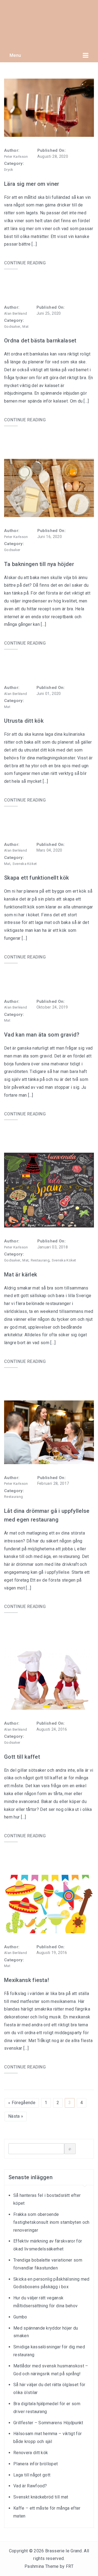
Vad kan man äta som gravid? (42, 1035)
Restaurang (40, 1260)
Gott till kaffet (22, 1757)
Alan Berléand (16, 313)
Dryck (9, 170)
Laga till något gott (32, 2475)
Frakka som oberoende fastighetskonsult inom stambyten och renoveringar (51, 2222)
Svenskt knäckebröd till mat (41, 2497)
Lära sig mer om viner (32, 184)
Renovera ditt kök (31, 2453)
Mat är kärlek (21, 1275)
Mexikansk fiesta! (27, 1980)
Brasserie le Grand (64, 2551)
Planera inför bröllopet (36, 2464)
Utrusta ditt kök (24, 721)
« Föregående (22, 2103)
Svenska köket (25, 864)
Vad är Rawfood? (30, 2486)
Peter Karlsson (16, 157)
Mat (25, 327)
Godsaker (12, 327)
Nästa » (16, 2116)
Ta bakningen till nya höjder (39, 564)
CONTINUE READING (25, 263)
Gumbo (20, 2317)
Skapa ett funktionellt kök (36, 878)
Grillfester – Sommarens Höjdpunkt (48, 2423)
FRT (70, 2566)
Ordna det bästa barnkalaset (40, 341)
